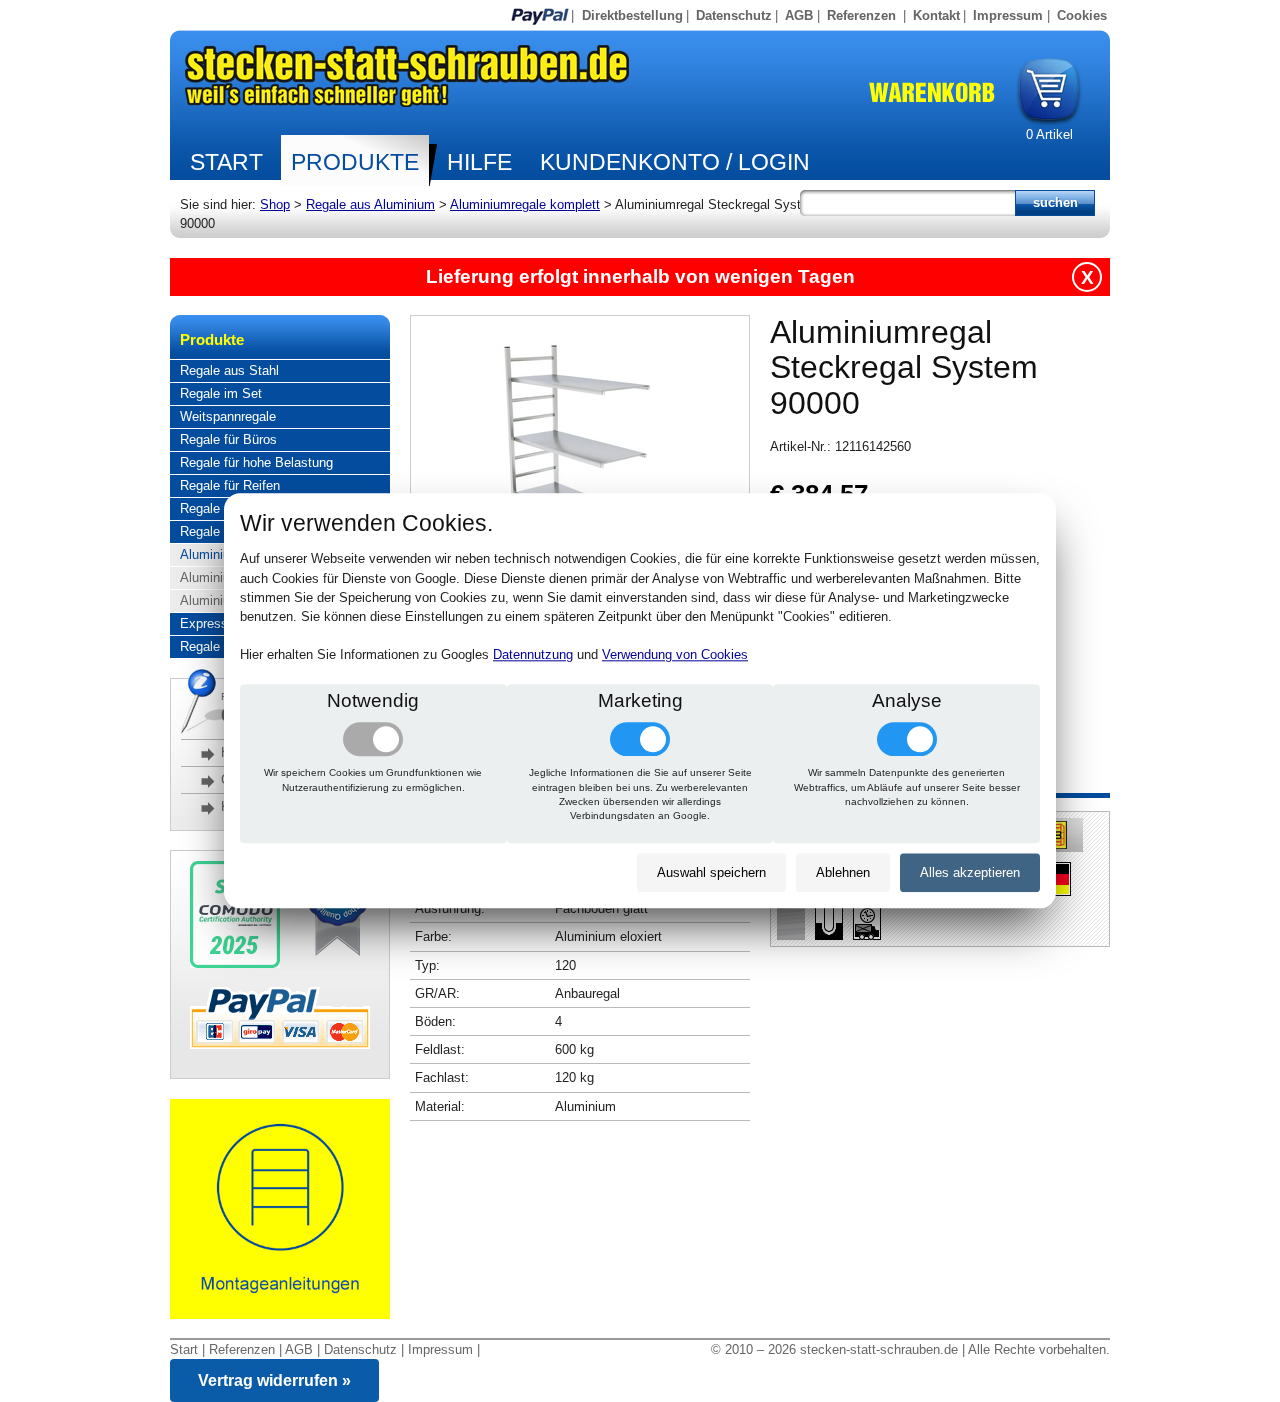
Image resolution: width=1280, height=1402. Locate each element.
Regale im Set (221, 393)
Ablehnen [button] (843, 872)
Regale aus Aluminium (370, 204)
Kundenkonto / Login (675, 162)
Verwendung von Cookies (675, 655)
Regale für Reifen (230, 485)
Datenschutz (734, 15)
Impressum (1008, 15)
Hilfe (479, 162)
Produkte (355, 162)
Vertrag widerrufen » (274, 1380)
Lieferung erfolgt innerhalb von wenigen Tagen (640, 276)
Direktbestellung (632, 15)
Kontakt (936, 15)
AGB (799, 15)
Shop (275, 204)
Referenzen (861, 15)
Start (226, 162)
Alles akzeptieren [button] (970, 872)
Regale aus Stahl (229, 370)
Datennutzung (533, 655)
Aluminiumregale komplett (525, 204)
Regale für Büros (228, 439)
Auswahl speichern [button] (711, 872)
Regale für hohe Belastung (256, 462)
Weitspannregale (228, 416)
